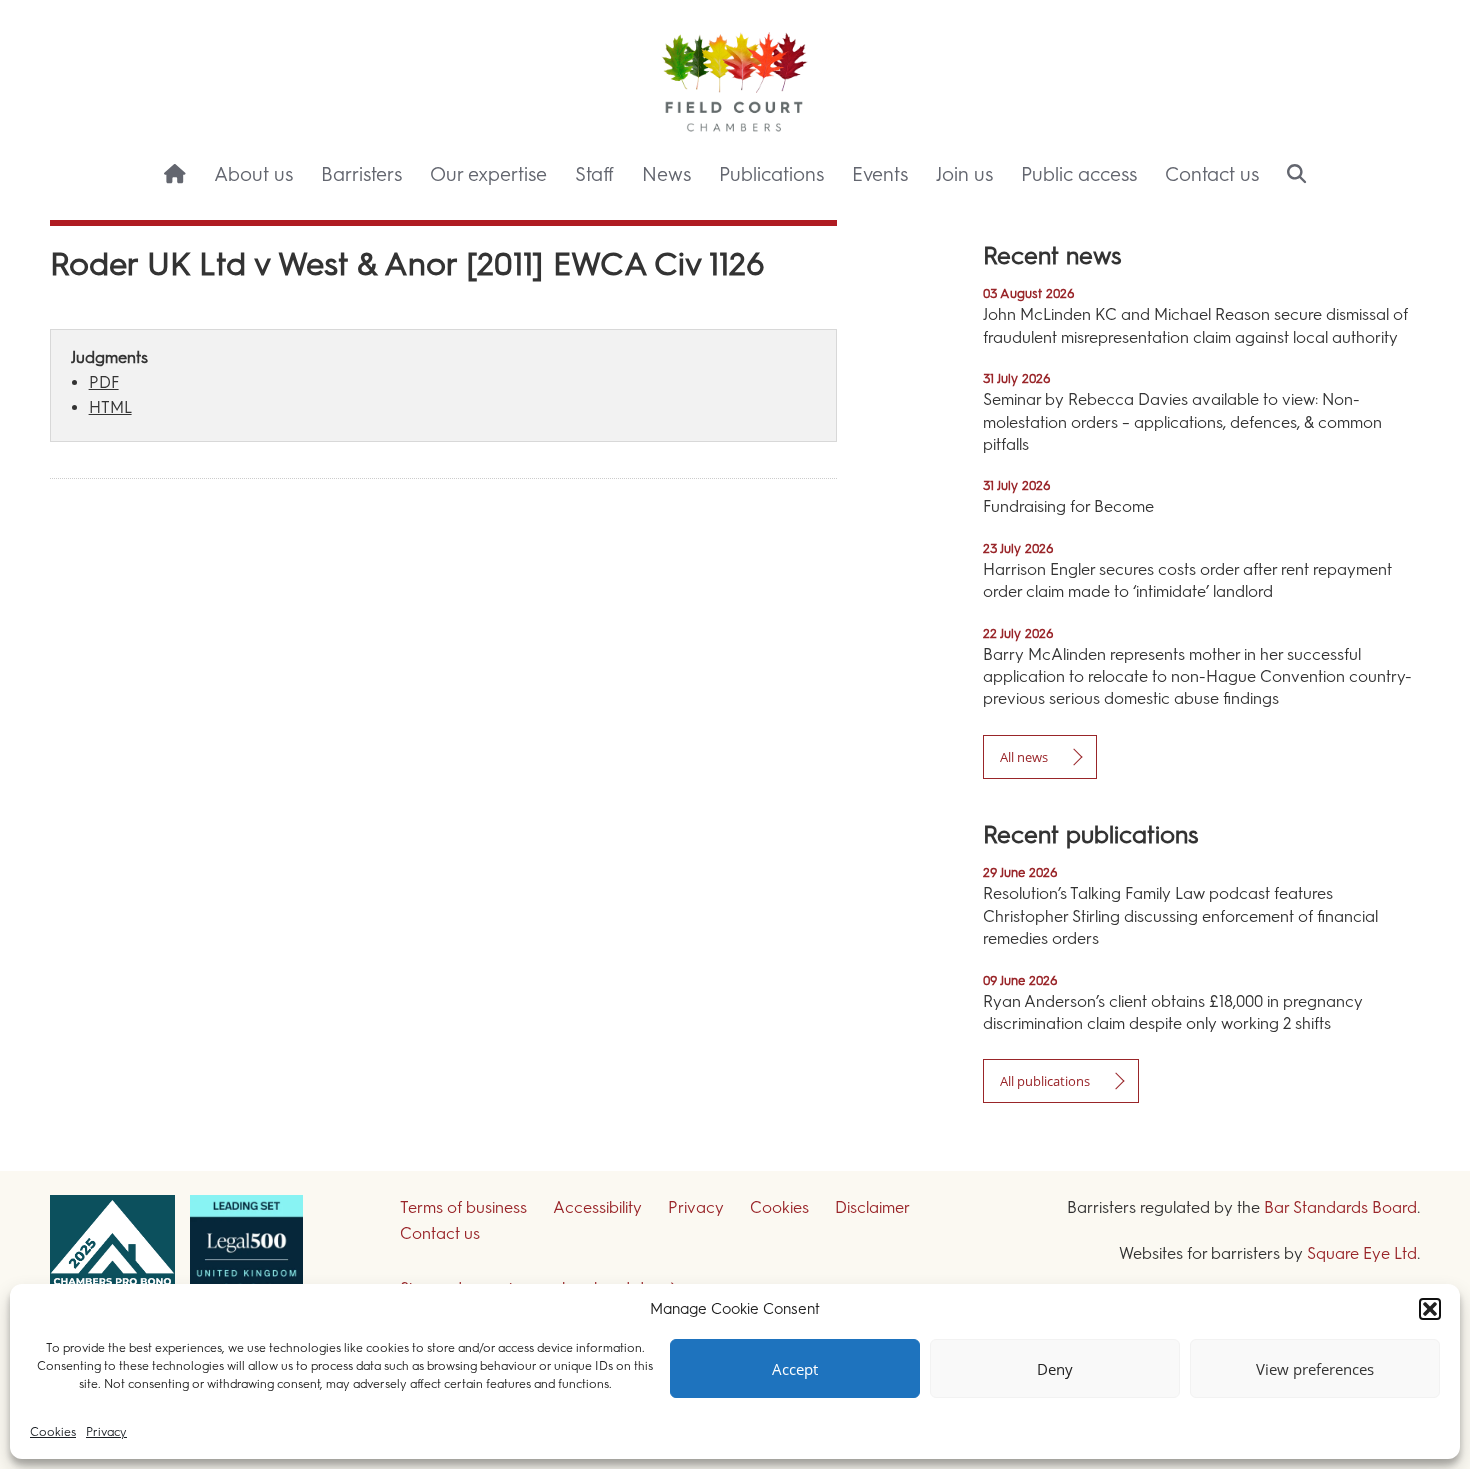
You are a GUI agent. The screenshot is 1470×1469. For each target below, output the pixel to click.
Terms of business (463, 1207)
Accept (795, 1369)
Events (880, 174)
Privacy (106, 1432)
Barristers (361, 174)
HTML (110, 407)
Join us (964, 174)
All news (1024, 757)
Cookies (53, 1432)
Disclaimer (872, 1207)
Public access (1079, 174)
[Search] (1296, 176)
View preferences (1315, 1369)
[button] (1430, 1309)
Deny (1055, 1369)
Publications (771, 174)
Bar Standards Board (1340, 1207)
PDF (104, 382)
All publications (1045, 1081)
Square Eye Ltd (1362, 1253)
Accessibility (597, 1207)
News (666, 174)
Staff (594, 174)
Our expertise (488, 174)
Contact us (1212, 174)
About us (253, 174)
